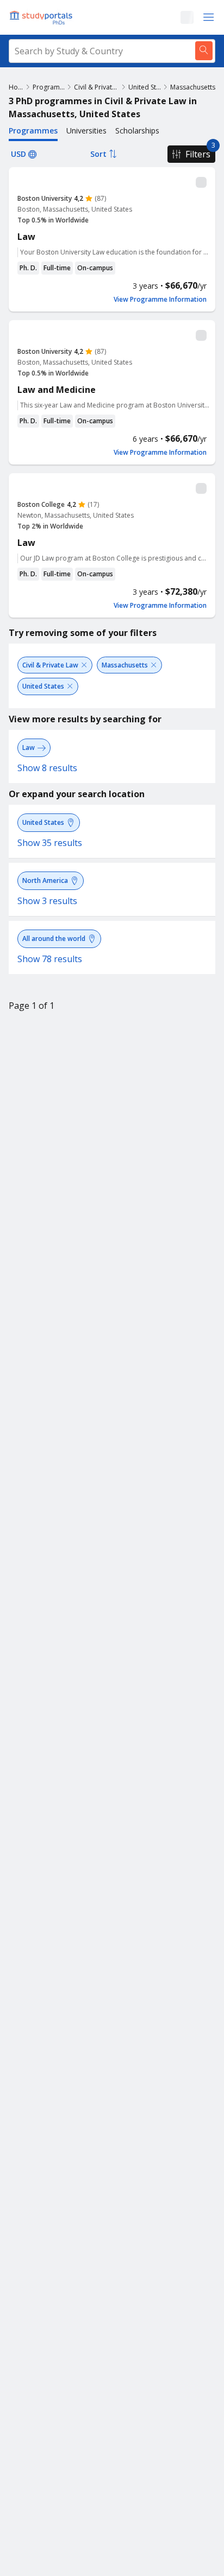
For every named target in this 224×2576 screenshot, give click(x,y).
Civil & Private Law (97, 87)
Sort (98, 154)
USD (18, 154)
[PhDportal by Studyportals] (43, 17)
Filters (198, 154)
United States (145, 87)
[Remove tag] (84, 665)
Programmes (49, 87)
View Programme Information (160, 300)
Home (16, 87)
